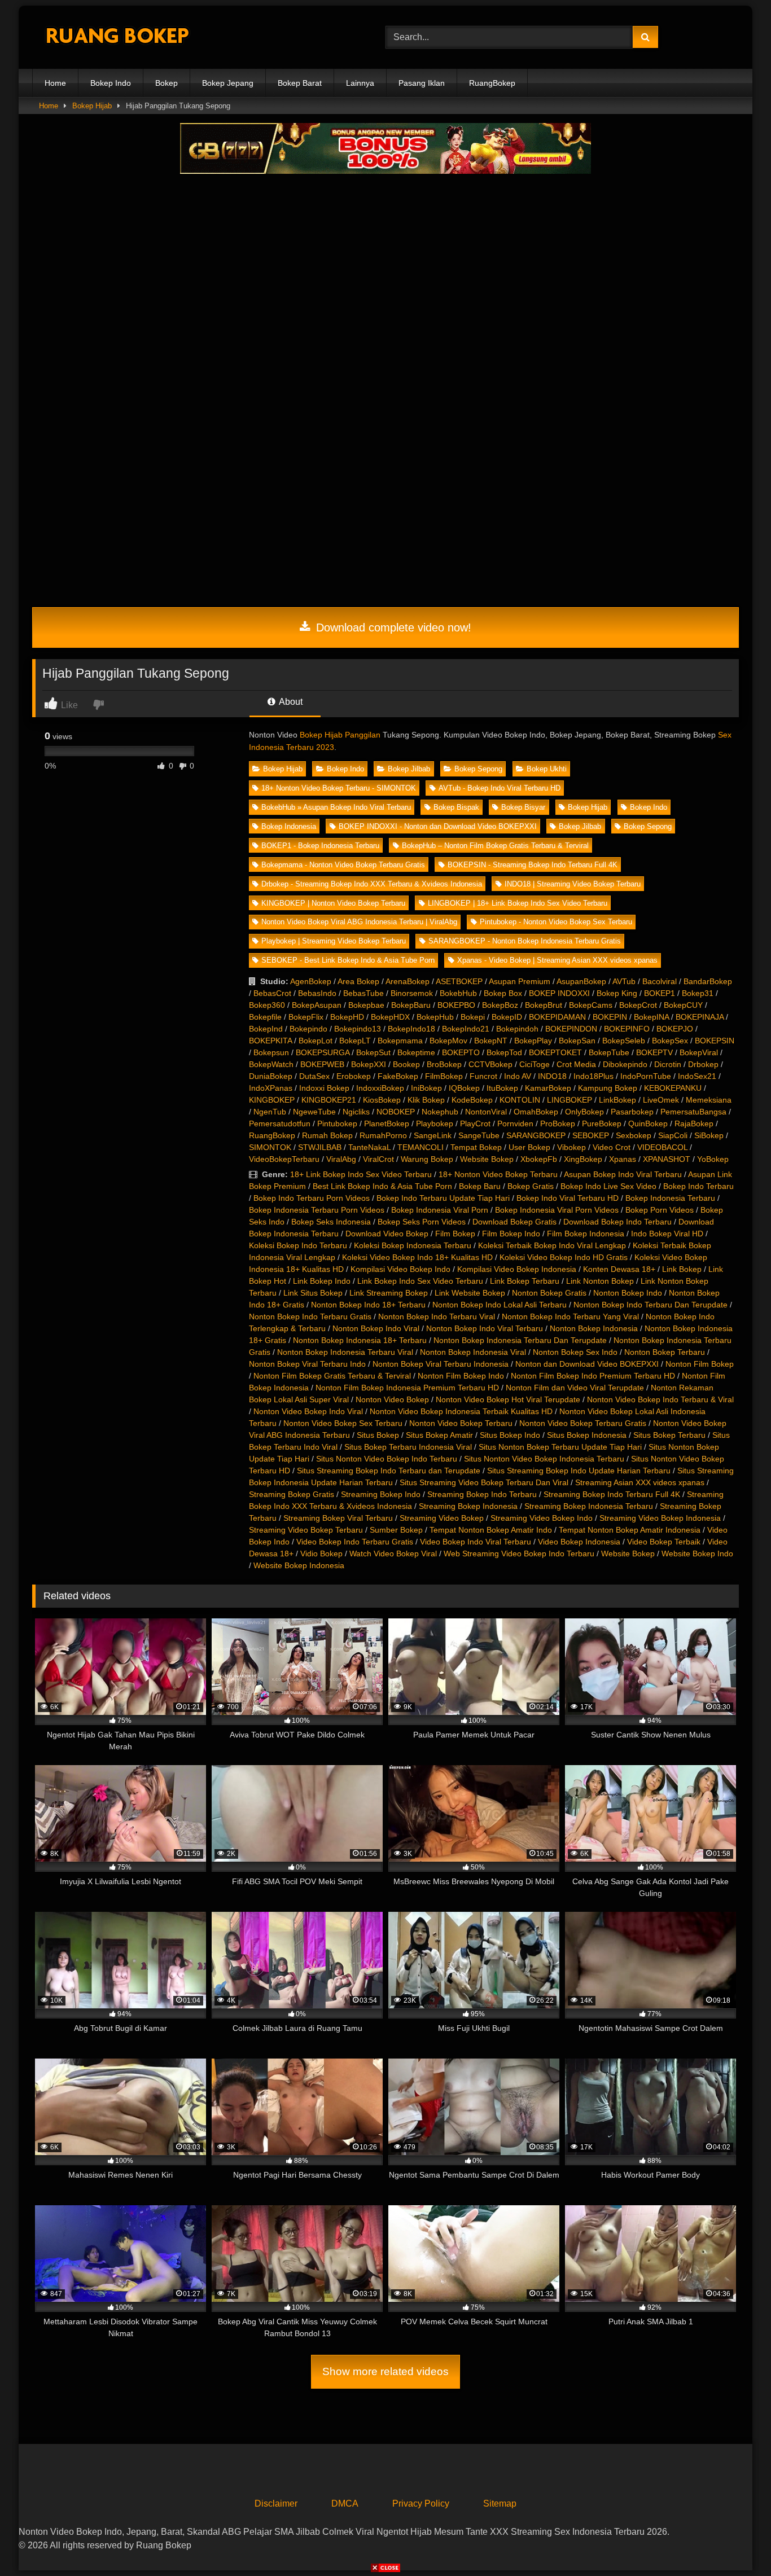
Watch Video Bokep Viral (393, 1554)
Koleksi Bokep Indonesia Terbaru (413, 1245)
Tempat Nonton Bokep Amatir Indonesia (630, 1530)
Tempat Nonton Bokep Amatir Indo (491, 1530)
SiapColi (673, 1135)
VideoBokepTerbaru (284, 1159)
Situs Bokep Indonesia (587, 1435)
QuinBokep (648, 1124)
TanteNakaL (369, 1147)
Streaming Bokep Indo (381, 1494)
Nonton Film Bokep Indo (461, 1376)
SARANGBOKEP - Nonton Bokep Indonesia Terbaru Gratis (525, 941)
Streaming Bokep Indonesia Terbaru (589, 1506)
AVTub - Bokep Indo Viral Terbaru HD (500, 788)
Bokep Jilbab (409, 769)
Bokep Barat (300, 83)
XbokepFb (539, 1159)
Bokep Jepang (228, 83)
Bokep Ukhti (547, 769)
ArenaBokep (408, 981)
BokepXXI (369, 1064)
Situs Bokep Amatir (439, 1435)
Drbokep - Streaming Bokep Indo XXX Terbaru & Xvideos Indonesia (372, 884)
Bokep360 (267, 1005)
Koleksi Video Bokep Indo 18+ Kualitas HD (417, 1257)
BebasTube (363, 993)
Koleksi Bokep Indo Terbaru (298, 1245)
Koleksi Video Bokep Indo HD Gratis (564, 1257)
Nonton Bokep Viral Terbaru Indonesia (441, 1364)
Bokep (167, 83)
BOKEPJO (675, 1029)
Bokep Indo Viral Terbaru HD (568, 1198)
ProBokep (558, 1124)
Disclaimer (276, 2503)
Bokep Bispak (456, 807)
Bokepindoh (517, 1029)
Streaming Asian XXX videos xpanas (640, 1482)
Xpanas (623, 1159)
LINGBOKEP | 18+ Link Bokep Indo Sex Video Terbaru (518, 903)
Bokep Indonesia (289, 826)
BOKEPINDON (571, 1029)
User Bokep (529, 1147)
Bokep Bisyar (523, 807)
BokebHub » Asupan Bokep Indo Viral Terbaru (336, 807)
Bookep (406, 1064)
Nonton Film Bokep (700, 1364)
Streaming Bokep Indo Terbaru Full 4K (612, 1494)
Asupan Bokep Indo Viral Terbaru (623, 1174)
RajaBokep (694, 1124)
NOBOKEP (396, 1112)
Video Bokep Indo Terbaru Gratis (355, 1542)
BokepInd (266, 1029)
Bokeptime (416, 1052)
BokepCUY (683, 1005)
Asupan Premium (520, 981)
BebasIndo (317, 993)
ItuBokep (502, 1088)
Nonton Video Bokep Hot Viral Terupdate (508, 1399)
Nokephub (440, 1112)
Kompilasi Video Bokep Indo (400, 1269)
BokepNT (491, 1041)
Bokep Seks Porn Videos (422, 1222)
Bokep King (617, 993)
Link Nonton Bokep (600, 1281)
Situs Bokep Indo (510, 1435)
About (290, 702)
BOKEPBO (456, 1005)
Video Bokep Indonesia (579, 1542)
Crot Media (576, 1064)
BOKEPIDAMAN (557, 1017)
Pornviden (515, 1124)
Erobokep (354, 1076)
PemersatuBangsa (693, 1112)
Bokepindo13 (358, 1029)
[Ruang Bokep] (117, 38)
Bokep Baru (480, 1186)
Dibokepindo (625, 1064)
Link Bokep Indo (322, 1281)
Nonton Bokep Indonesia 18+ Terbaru (360, 1340)
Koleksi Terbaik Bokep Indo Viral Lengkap (552, 1245)
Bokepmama (400, 1041)
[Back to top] (736, 2542)
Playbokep (435, 1124)
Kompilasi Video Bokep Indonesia (517, 1269)
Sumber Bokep (396, 1530)
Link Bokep (682, 1269)
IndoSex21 (697, 1076)
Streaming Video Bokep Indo (542, 1518)
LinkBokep (617, 1100)
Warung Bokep (427, 1159)
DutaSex (314, 1076)
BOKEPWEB (322, 1064)
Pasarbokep (632, 1112)
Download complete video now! (392, 627)
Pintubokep (337, 1124)
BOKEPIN (610, 1017)
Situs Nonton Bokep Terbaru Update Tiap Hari (560, 1447)
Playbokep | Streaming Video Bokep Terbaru (334, 941)
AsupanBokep (581, 981)
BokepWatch (271, 1064)
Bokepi (473, 1017)
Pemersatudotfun (280, 1124)
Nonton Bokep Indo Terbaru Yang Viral (570, 1316)
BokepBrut (544, 1005)
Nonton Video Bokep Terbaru (461, 1423)
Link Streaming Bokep (389, 1293)
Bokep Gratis (531, 1186)
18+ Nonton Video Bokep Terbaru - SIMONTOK (339, 788)
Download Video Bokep (387, 1234)
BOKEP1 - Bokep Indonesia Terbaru (320, 846)
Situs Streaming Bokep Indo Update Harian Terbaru (579, 1471)
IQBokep (464, 1088)
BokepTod (504, 1052)
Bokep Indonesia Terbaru (670, 1198)
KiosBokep (382, 1100)
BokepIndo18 (411, 1029)
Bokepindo (308, 1029)
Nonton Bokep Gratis (549, 1293)
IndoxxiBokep (380, 1088)
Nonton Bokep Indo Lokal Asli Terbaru (500, 1305)
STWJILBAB (320, 1147)
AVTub (624, 981)
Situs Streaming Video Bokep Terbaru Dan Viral (484, 1482)
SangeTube (479, 1135)
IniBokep (426, 1088)
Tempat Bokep (476, 1147)
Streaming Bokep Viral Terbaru (338, 1518)
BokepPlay (533, 1041)
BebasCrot (272, 993)
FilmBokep (444, 1076)
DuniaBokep (271, 1076)
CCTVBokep (490, 1064)
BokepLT (355, 1041)
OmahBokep (536, 1112)
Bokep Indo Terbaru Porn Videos (312, 1198)
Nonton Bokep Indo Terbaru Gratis (310, 1316)
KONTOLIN (520, 1100)
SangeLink (433, 1135)
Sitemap (500, 2503)
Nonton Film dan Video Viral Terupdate (575, 1388)
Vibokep (571, 1147)
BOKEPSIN (715, 1041)
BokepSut (373, 1052)
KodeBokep (472, 1100)
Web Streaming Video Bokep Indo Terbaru (519, 1554)
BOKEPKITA (270, 1041)
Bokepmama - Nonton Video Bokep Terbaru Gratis (343, 865)
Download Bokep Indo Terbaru (617, 1222)
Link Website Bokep (470, 1293)
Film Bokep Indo (511, 1234)
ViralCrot (378, 1159)
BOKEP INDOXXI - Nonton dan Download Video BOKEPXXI (438, 826)
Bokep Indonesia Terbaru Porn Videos (317, 1210)
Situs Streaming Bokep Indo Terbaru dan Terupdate (389, 1471)
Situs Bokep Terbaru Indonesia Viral (408, 1447)
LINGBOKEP (570, 1100)
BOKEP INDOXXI (559, 993)
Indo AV (518, 1076)
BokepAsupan (317, 1005)
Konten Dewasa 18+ (619, 1269)
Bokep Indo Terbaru (698, 1186)
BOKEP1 (660, 993)
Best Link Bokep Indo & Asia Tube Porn (382, 1186)
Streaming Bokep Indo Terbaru (482, 1494)
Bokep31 (698, 993)
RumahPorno (383, 1135)
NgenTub (270, 1112)
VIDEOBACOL (662, 1147)
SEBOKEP (591, 1135)
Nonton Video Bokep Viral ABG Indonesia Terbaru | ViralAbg (359, 922)
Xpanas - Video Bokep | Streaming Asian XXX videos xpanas (557, 960)
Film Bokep (455, 1234)
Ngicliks (356, 1112)
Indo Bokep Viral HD (667, 1234)
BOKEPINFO (627, 1029)
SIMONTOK (270, 1147)
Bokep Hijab (92, 106)
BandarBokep (708, 981)
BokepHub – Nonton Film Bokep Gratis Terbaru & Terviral (495, 846)
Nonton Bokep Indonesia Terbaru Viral (345, 1352)
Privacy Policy (421, 2503)
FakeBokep (398, 1076)
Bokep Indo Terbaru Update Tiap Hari (443, 1198)
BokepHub (435, 1017)
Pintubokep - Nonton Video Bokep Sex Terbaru (556, 922)
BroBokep (444, 1064)
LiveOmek (661, 1100)
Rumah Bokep (327, 1135)
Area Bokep (358, 981)
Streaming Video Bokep (442, 1518)
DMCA (345, 2503)
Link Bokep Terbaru (525, 1281)
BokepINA (651, 1017)
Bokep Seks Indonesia (331, 1222)
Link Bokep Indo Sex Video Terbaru (420, 1281)
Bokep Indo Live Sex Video (608, 1186)
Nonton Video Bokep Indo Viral (308, 1411)
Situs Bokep (378, 1435)
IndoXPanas (271, 1088)
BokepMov (448, 1041)
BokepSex (670, 1041)
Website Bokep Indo (697, 1554)
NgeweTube (314, 1112)
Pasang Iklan (422, 83)
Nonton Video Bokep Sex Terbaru (343, 1423)
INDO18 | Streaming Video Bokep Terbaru (573, 884)
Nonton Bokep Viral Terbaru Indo (307, 1364)
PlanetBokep (387, 1124)
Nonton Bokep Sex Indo (575, 1352)
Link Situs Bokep (313, 1293)
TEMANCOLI (420, 1147)
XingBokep (583, 1159)
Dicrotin (668, 1064)
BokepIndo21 (466, 1029)
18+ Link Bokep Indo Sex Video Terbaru (361, 1174)
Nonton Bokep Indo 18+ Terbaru (368, 1305)
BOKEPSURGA (323, 1052)
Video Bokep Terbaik (664, 1542)
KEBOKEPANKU (673, 1088)
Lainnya (360, 83)
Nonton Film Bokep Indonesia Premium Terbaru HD (407, 1388)
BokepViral (699, 1052)
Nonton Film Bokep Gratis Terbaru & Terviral (332, 1376)
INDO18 (552, 1076)
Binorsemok (412, 993)
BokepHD (347, 1017)
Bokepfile (265, 1017)
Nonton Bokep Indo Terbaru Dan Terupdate (650, 1305)
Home (55, 83)
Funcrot (483, 1076)
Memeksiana (709, 1100)
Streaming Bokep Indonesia (468, 1506)
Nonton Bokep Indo (628, 1293)
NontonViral (486, 1112)
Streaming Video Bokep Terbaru (306, 1530)
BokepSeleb (624, 1041)
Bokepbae (366, 1005)
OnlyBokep (584, 1112)
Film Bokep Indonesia (586, 1234)
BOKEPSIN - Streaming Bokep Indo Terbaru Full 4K (533, 865)
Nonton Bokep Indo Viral (376, 1328)
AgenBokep (311, 981)
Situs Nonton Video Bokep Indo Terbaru (387, 1459)
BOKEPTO (461, 1052)
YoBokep (713, 1159)
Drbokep (703, 1064)
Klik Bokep (426, 1100)
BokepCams (591, 1005)
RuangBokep (492, 83)
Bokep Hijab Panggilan (340, 735)
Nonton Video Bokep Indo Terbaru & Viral (660, 1399)
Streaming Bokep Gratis (292, 1494)
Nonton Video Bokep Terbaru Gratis (583, 1423)
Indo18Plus (593, 1076)
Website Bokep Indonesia (299, 1565)
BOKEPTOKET (555, 1052)
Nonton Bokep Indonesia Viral (473, 1352)
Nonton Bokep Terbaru (665, 1352)
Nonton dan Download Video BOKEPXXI (587, 1364)
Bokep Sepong (478, 769)
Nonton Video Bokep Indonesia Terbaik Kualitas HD (461, 1411)
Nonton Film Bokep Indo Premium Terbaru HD (593, 1376)
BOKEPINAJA (700, 1017)
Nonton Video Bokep (392, 1399)
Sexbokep (634, 1135)
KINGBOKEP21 (329, 1100)
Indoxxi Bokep (324, 1088)
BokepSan (577, 1041)
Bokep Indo (111, 83)
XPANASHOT (667, 1159)
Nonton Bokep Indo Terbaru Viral (437, 1316)
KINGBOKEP (272, 1100)
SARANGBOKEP (536, 1135)
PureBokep (602, 1124)
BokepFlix (306, 1017)
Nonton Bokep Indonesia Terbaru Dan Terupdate (520, 1340)
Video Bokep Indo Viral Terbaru (476, 1542)
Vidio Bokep (321, 1554)
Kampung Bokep (608, 1088)
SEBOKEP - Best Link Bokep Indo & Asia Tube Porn (348, 960)
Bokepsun (271, 1052)
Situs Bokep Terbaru (669, 1435)
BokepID (507, 1017)
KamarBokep (548, 1088)
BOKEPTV (654, 1052)
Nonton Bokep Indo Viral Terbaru (485, 1328)
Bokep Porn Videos (660, 1210)
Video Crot (612, 1147)
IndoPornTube (646, 1076)
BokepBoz (500, 1005)
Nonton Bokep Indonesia (594, 1328)
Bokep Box (503, 993)
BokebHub (458, 993)
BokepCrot (638, 1005)
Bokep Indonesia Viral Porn (440, 1210)
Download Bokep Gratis (514, 1222)
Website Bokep (487, 1159)
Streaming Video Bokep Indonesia (660, 1518)
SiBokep (709, 1135)
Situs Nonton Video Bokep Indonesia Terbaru (544, 1459)
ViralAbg (341, 1159)
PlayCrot (475, 1124)
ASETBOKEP (459, 981)
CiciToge (535, 1064)
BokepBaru (411, 1005)
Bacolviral (660, 981)
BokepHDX (390, 1017)
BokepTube (609, 1052)
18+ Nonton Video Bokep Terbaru (498, 1174)
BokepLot (316, 1041)
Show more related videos (385, 2371)
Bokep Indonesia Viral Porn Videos (557, 1210)
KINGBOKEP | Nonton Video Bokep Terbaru (333, 903)
